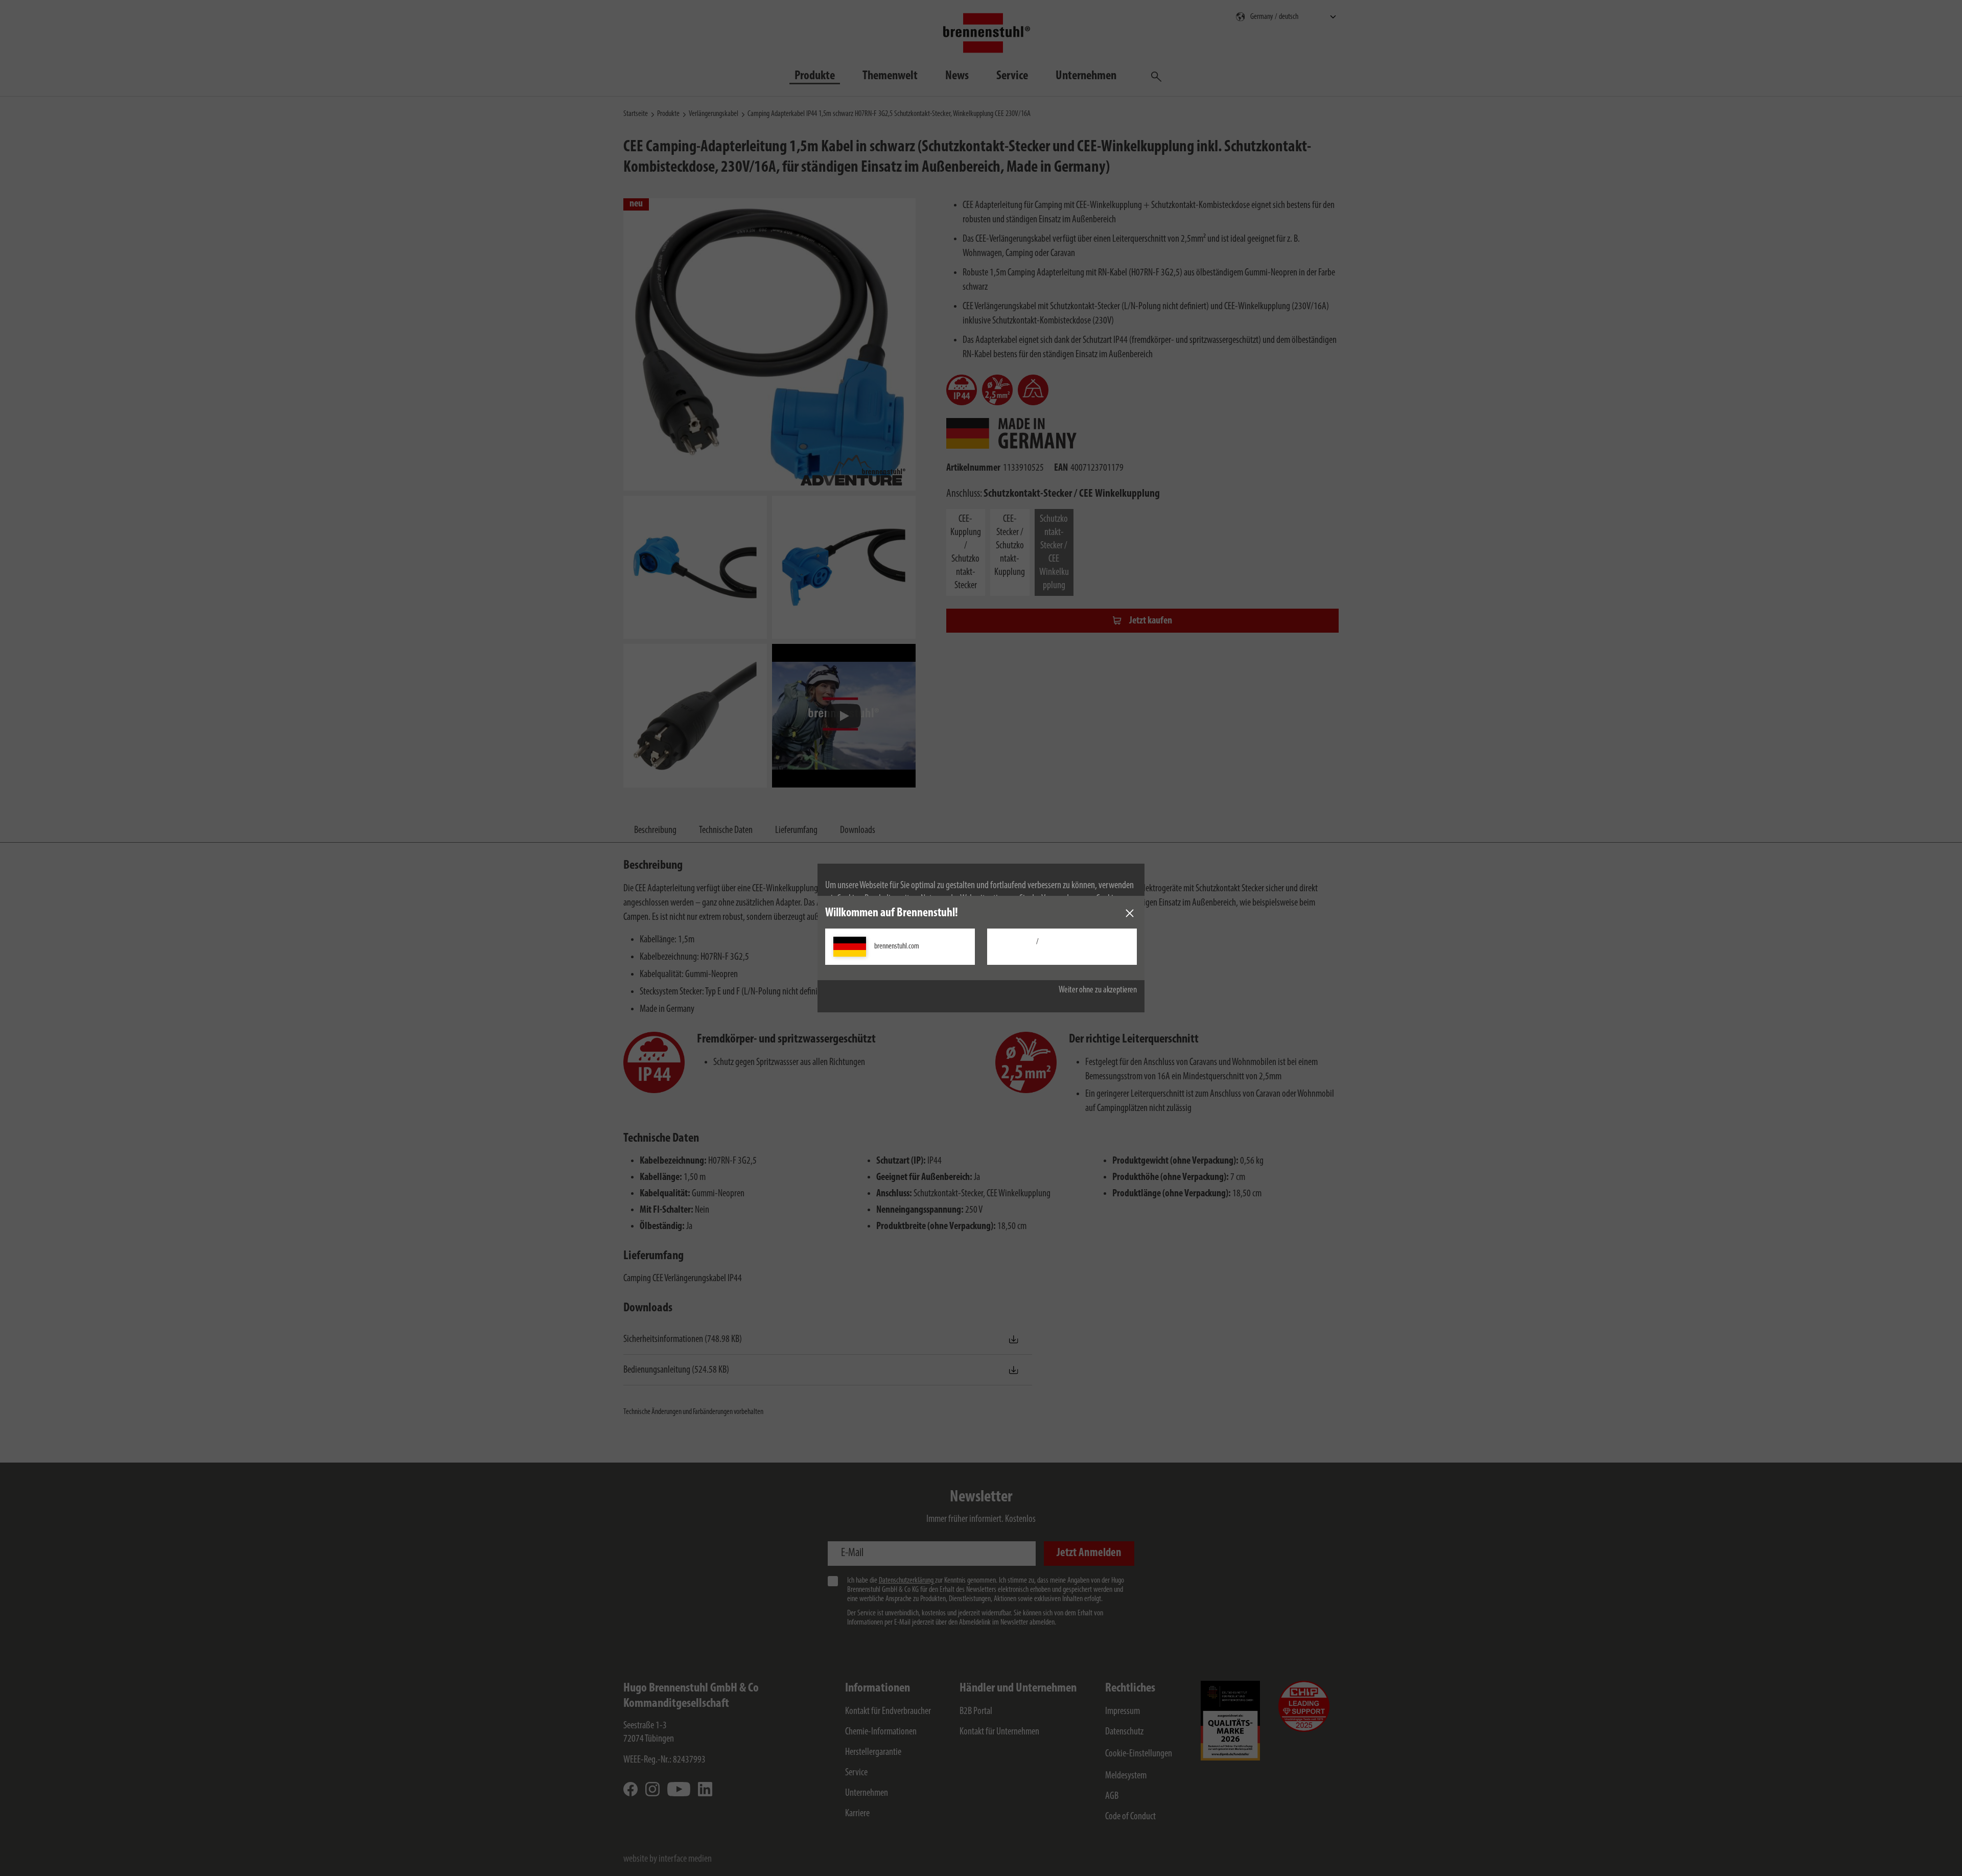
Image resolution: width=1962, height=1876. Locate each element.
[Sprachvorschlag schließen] (1130, 913)
